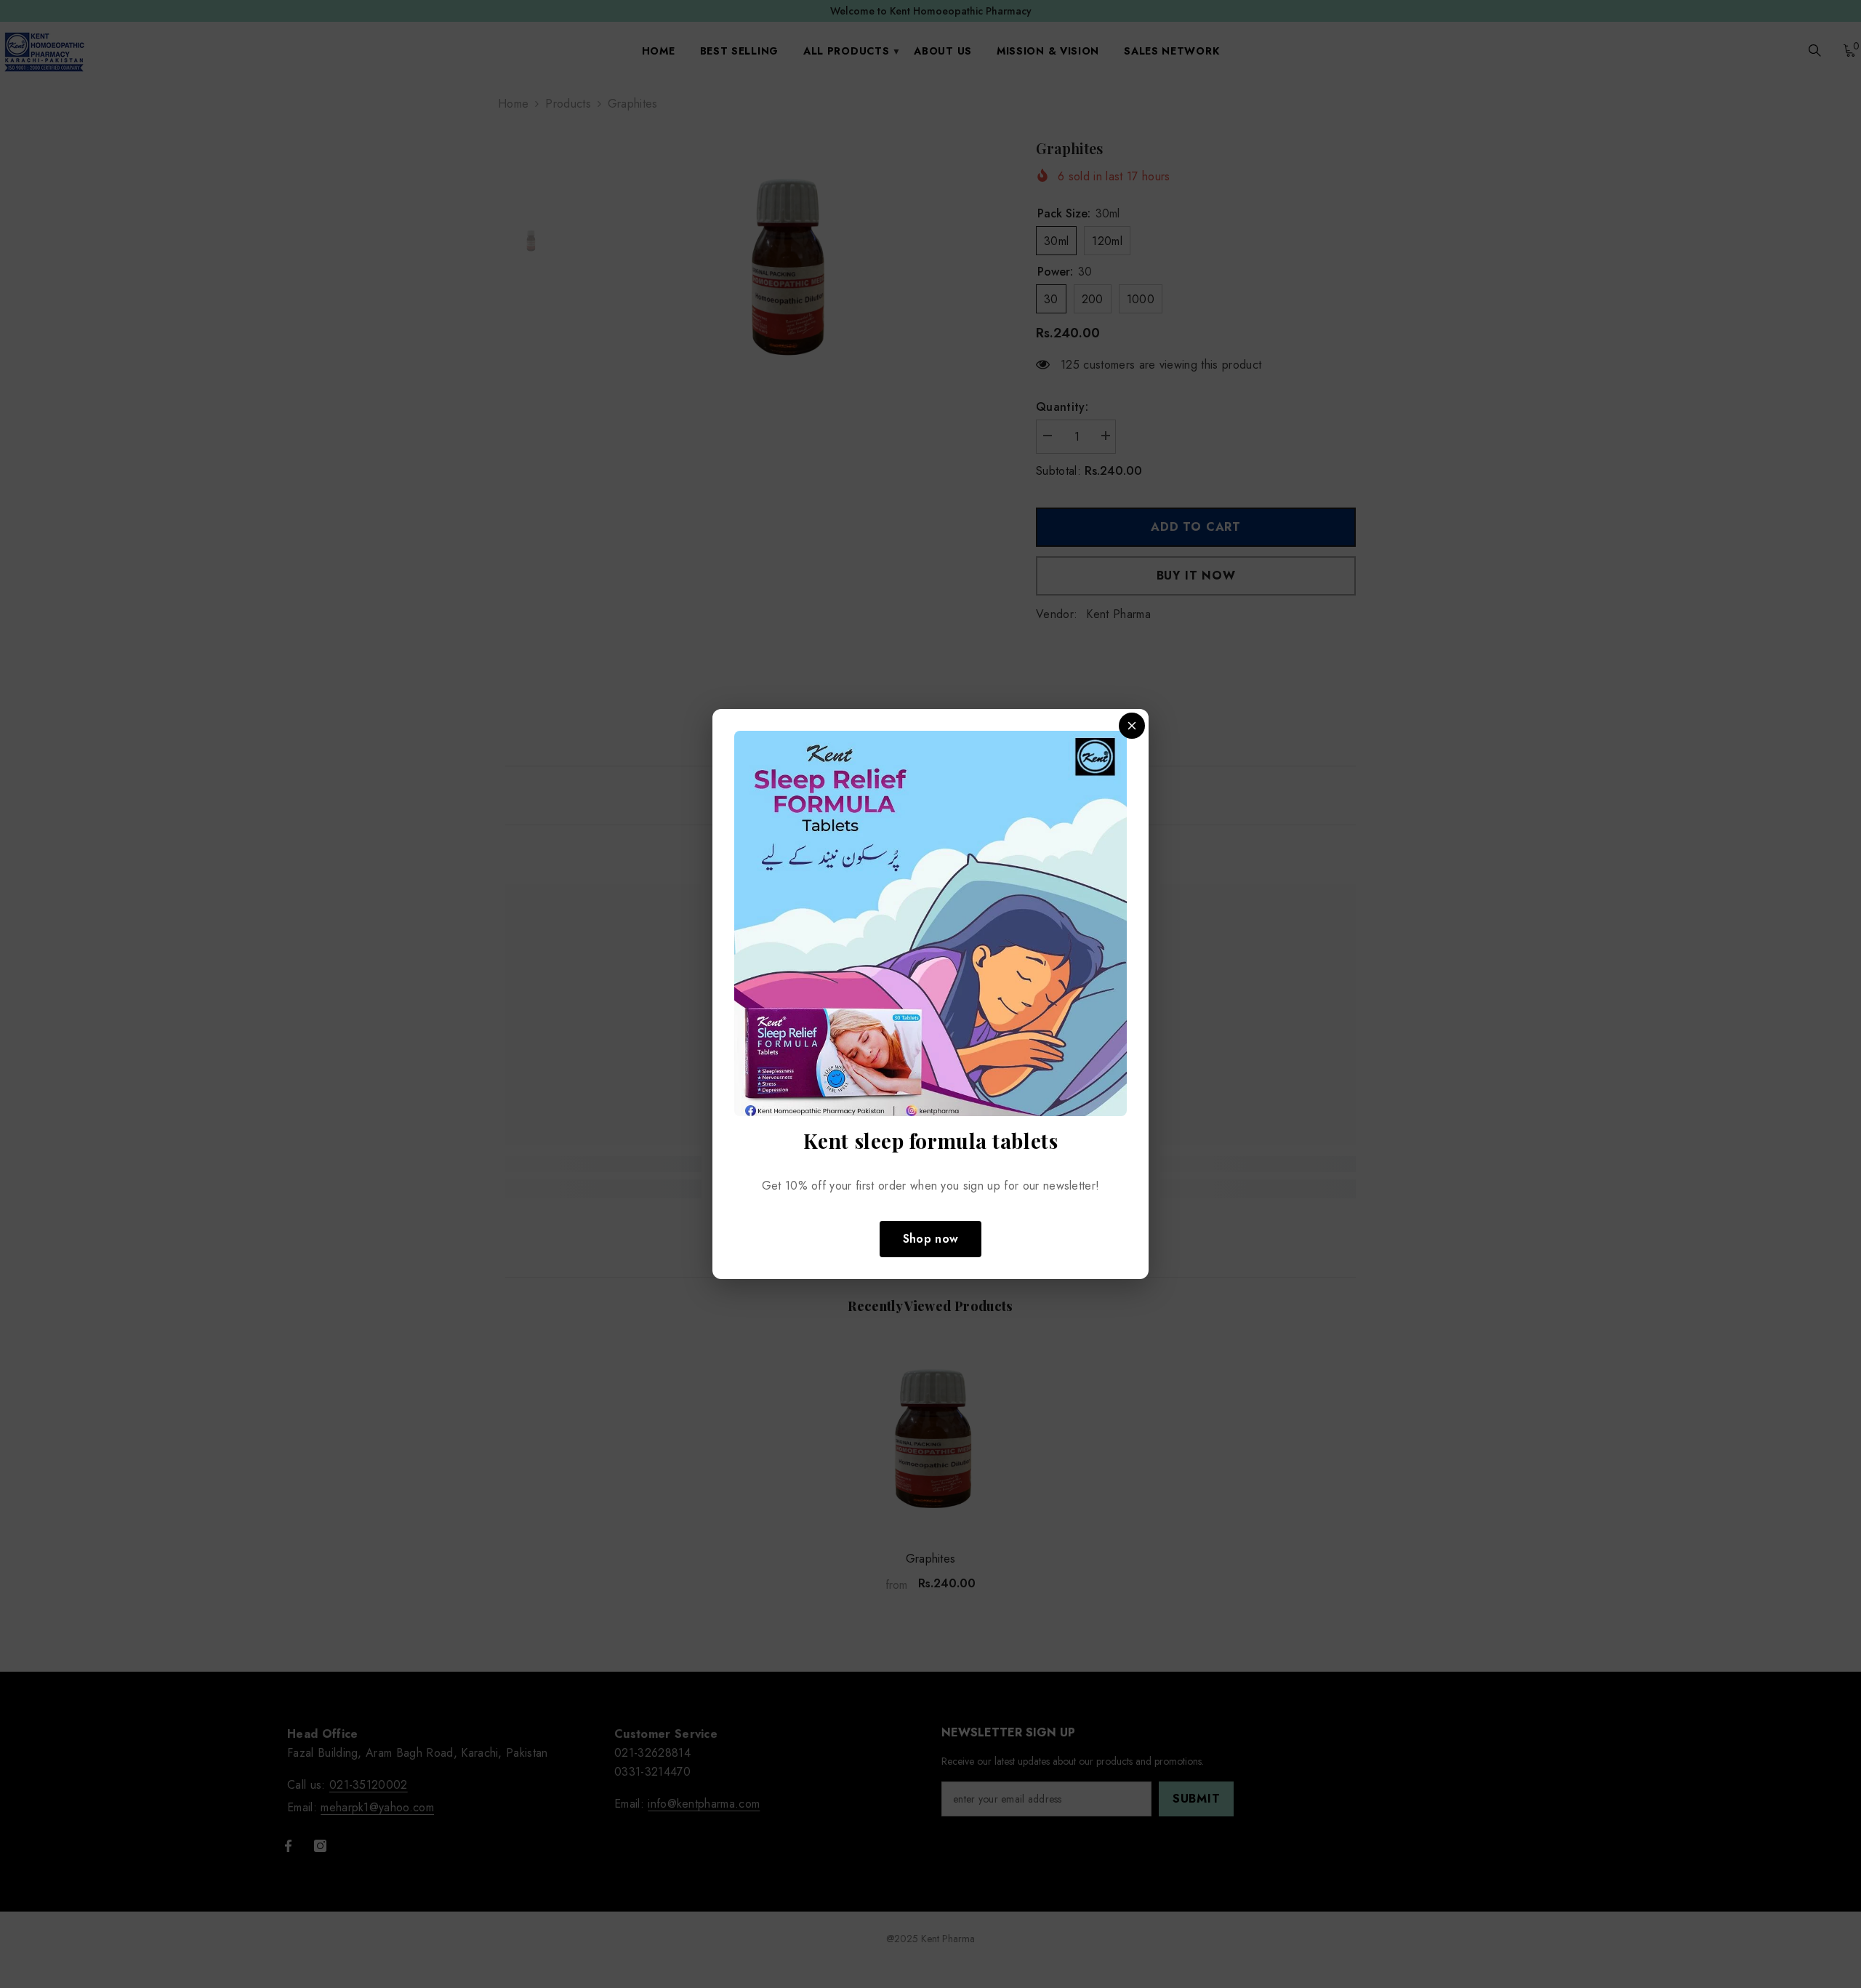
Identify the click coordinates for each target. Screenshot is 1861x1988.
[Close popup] (1132, 726)
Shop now (931, 1239)
